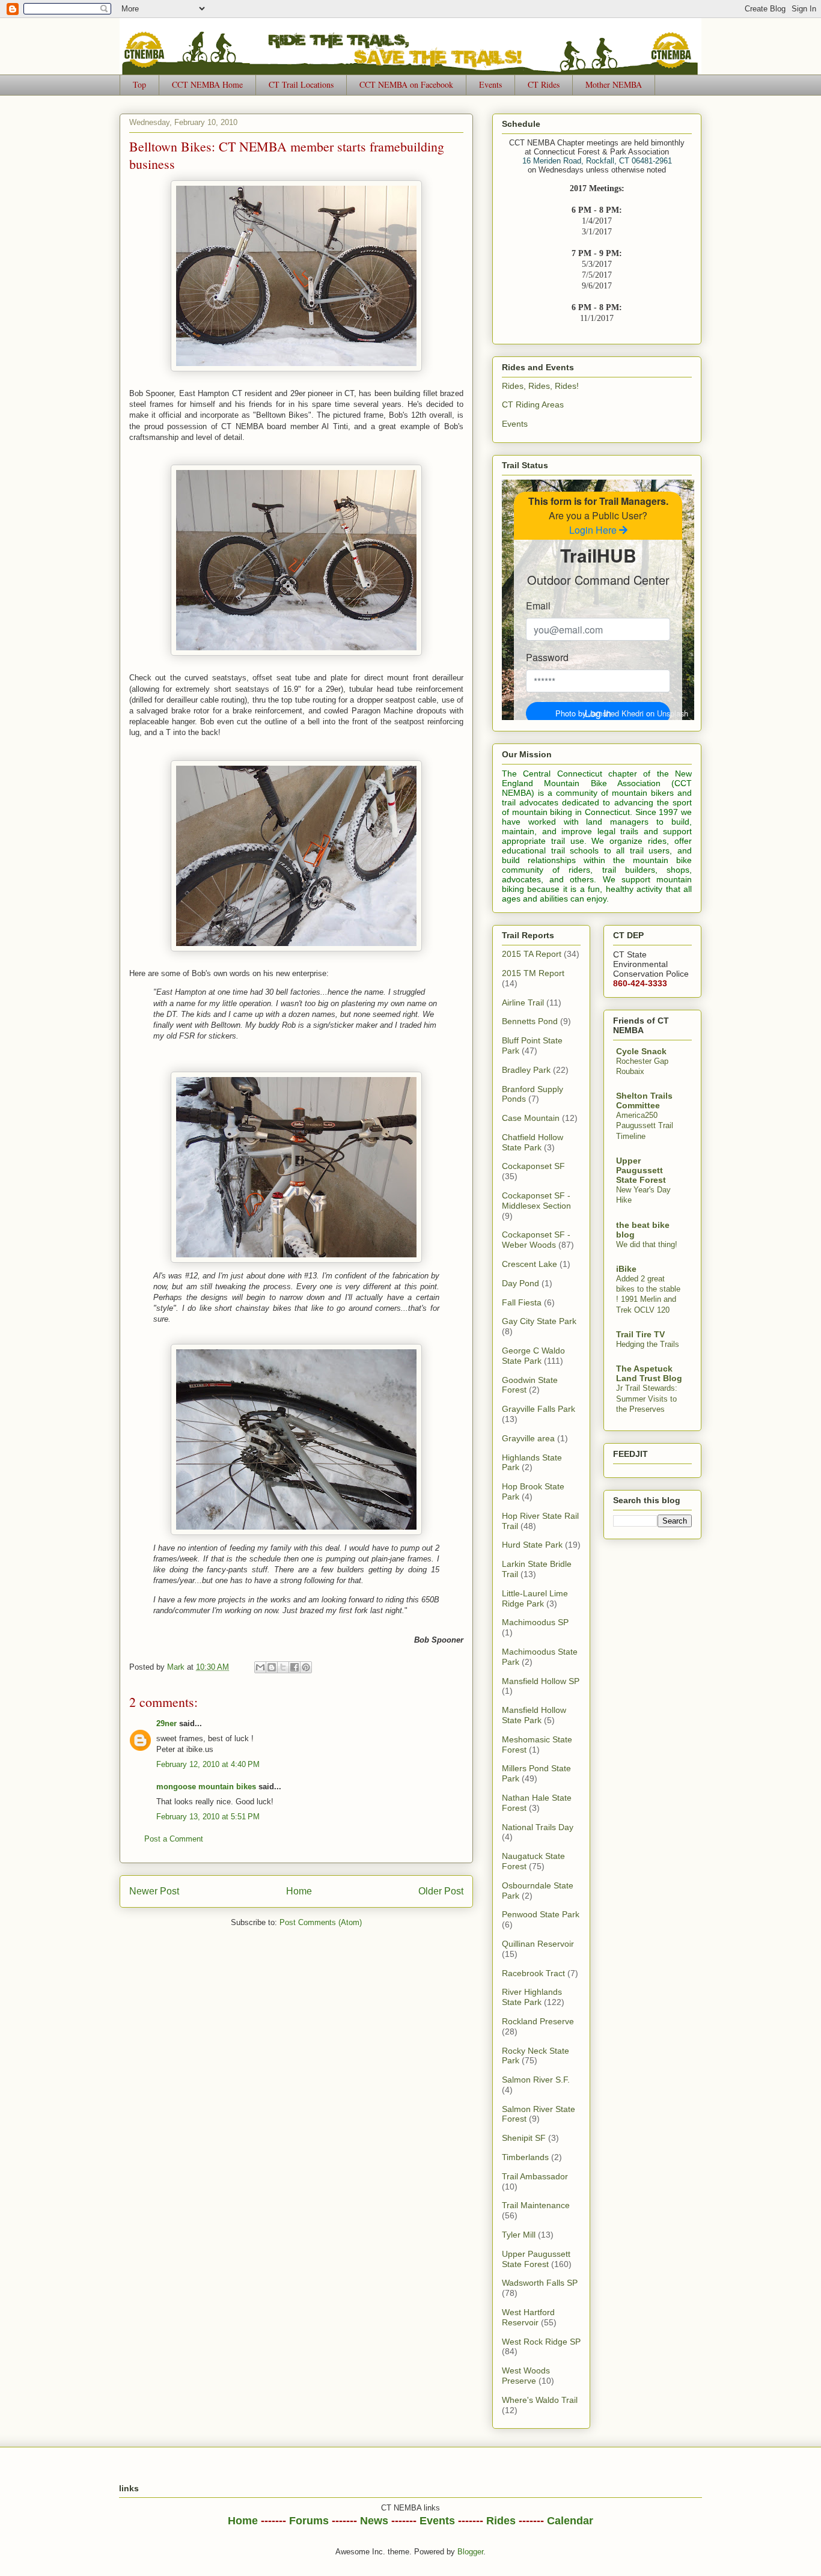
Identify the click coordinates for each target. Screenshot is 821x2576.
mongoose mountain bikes (206, 1787)
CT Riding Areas (533, 404)
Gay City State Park (539, 1321)
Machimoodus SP (535, 1622)
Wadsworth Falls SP (540, 2283)
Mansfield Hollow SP (541, 1681)
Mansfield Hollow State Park (534, 1715)
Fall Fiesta (522, 1302)
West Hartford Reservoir (528, 2317)
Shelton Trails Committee (644, 1100)
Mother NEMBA (614, 84)
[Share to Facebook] (295, 1667)
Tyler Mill (519, 2235)
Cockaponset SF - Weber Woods (536, 1240)
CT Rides (544, 84)
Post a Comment (174, 1839)
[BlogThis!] (272, 1667)
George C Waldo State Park (533, 1356)
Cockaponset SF (533, 1166)
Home (299, 1891)
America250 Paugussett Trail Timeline (645, 1126)
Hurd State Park (532, 1545)
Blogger (470, 2552)
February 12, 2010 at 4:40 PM (208, 1764)
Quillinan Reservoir (538, 1944)
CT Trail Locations (301, 84)
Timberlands (525, 2157)
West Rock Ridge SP (541, 2342)
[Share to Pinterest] (306, 1667)
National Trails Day (538, 1827)
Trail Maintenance (536, 2205)
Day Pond (520, 1283)
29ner (166, 1723)
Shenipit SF (524, 2138)
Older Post (441, 1891)
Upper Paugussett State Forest (536, 2259)
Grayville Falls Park (539, 1409)
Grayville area (528, 1438)
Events (490, 84)
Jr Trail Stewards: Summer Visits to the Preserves (647, 1399)
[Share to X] (283, 1667)
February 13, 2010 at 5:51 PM (208, 1817)
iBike (626, 1269)
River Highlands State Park (532, 1997)
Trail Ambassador (535, 2176)
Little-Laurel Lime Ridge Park (535, 1598)
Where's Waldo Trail (540, 2400)
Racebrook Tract (533, 1973)
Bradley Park (526, 1070)
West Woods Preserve (526, 2376)
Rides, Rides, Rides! (540, 386)
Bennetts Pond (530, 1021)
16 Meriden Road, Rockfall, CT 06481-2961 (597, 161)
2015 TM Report (533, 973)
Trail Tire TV (640, 1334)
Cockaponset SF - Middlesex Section (536, 1201)
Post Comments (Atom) (321, 1922)
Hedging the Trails (648, 1344)
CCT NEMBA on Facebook (406, 84)
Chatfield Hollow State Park (533, 1142)
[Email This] (260, 1667)
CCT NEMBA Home (207, 84)
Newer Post (154, 1891)
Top (139, 84)
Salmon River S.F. (536, 2080)
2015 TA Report (532, 954)
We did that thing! (647, 1244)
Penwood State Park (541, 1914)
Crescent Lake (530, 1264)
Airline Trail (523, 1003)
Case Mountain (531, 1118)
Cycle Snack (641, 1051)
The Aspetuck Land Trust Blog (649, 1373)
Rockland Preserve (538, 2021)
